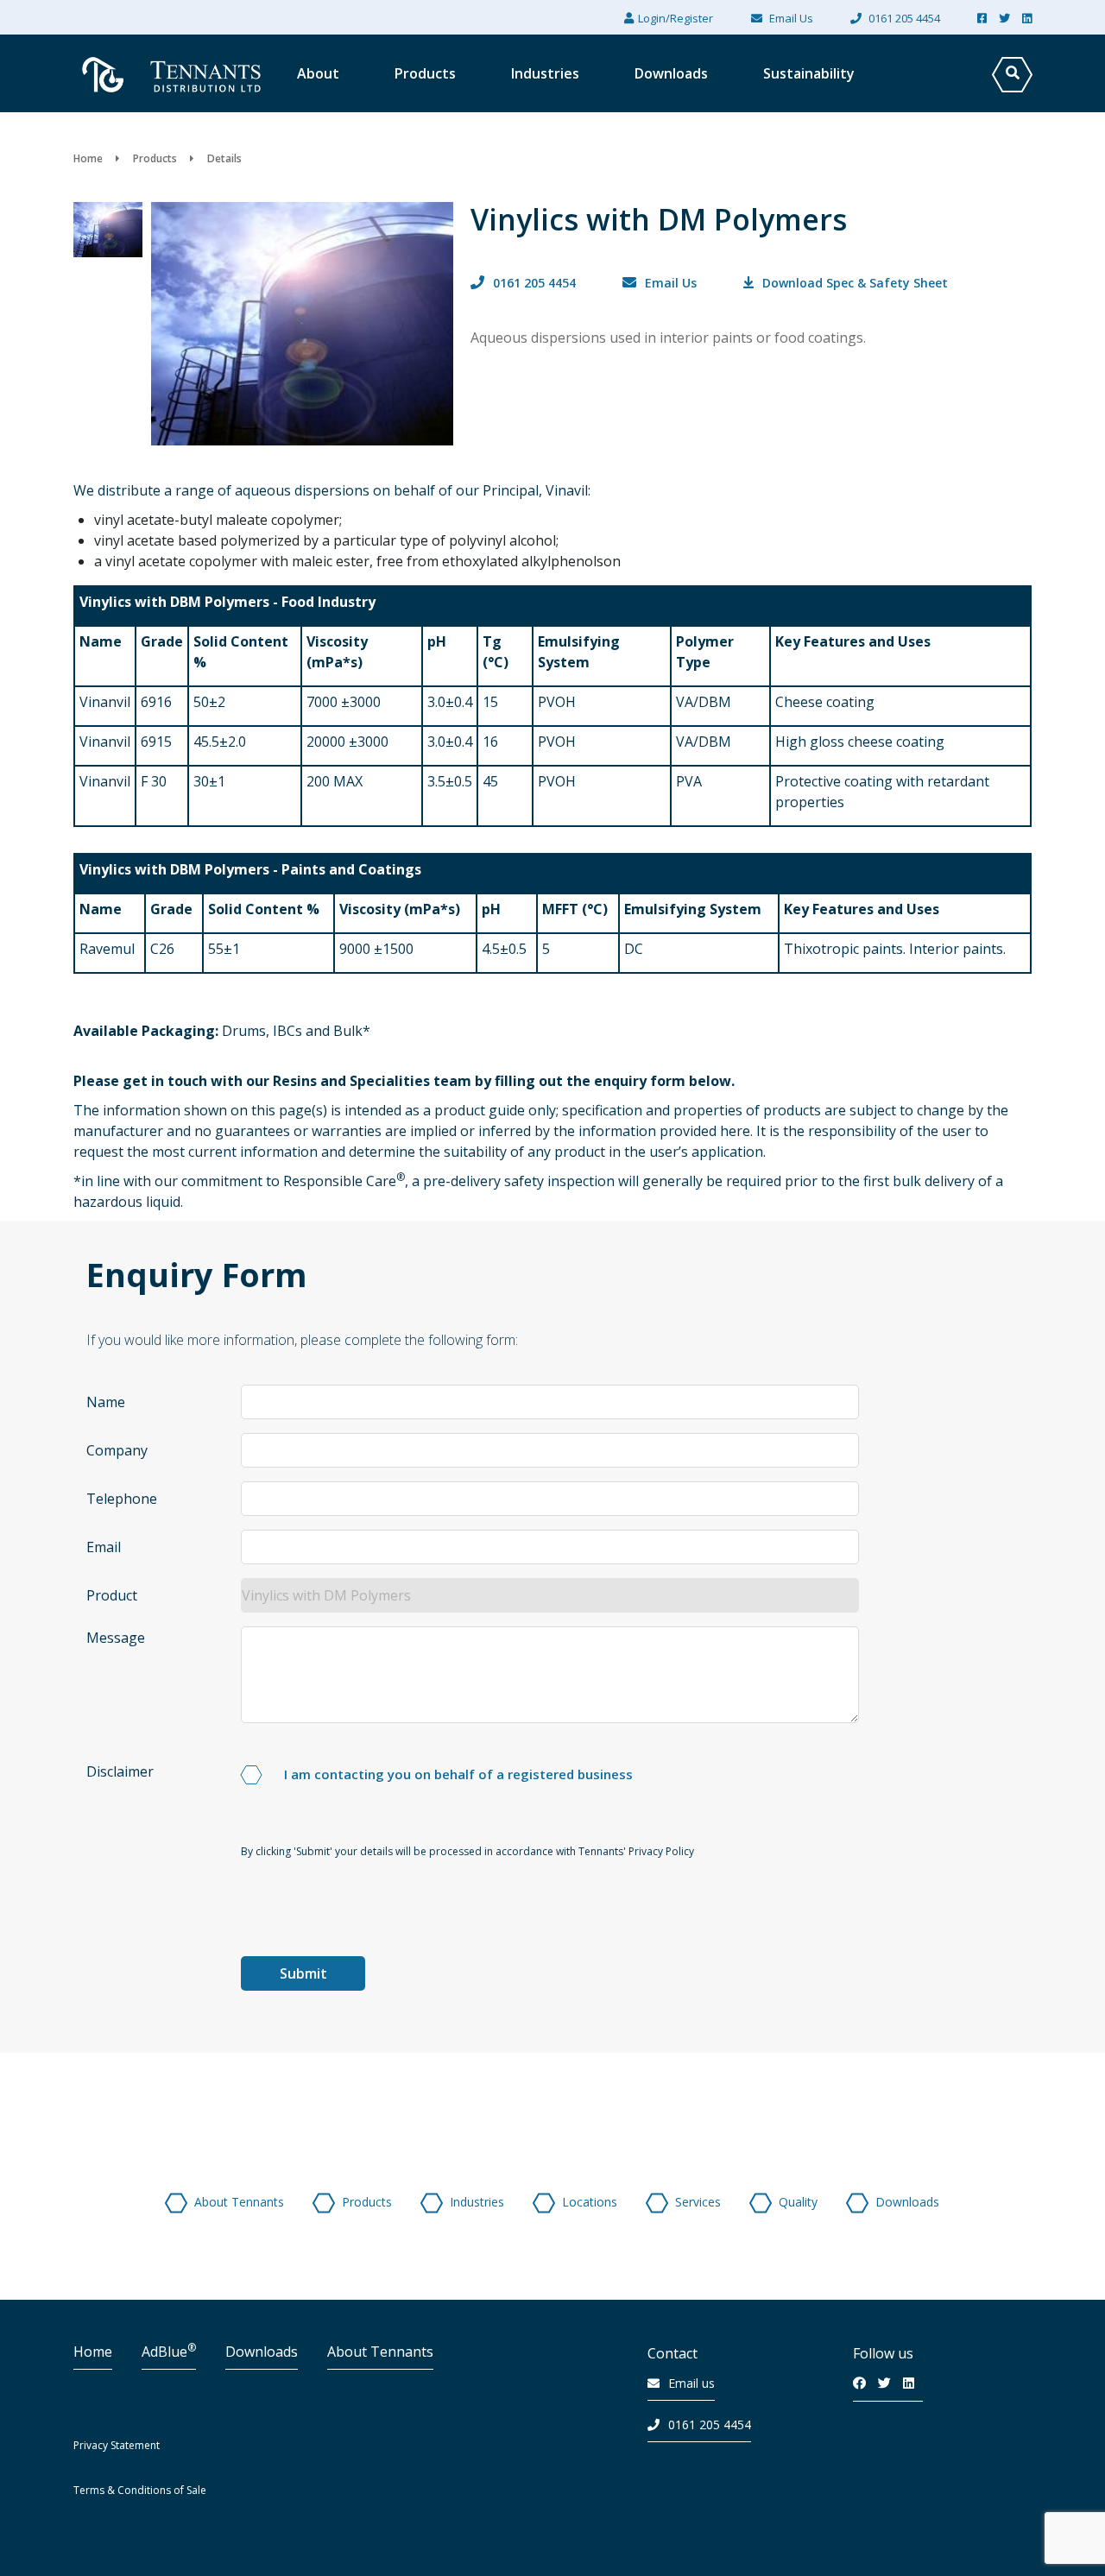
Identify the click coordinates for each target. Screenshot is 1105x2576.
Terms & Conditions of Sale (140, 2490)
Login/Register (676, 18)
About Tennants (380, 2352)
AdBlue (169, 2352)
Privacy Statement (117, 2445)
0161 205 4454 (710, 2424)
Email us (691, 2383)
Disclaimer (120, 1771)
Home (93, 2352)
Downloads (262, 2352)
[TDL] (175, 119)
